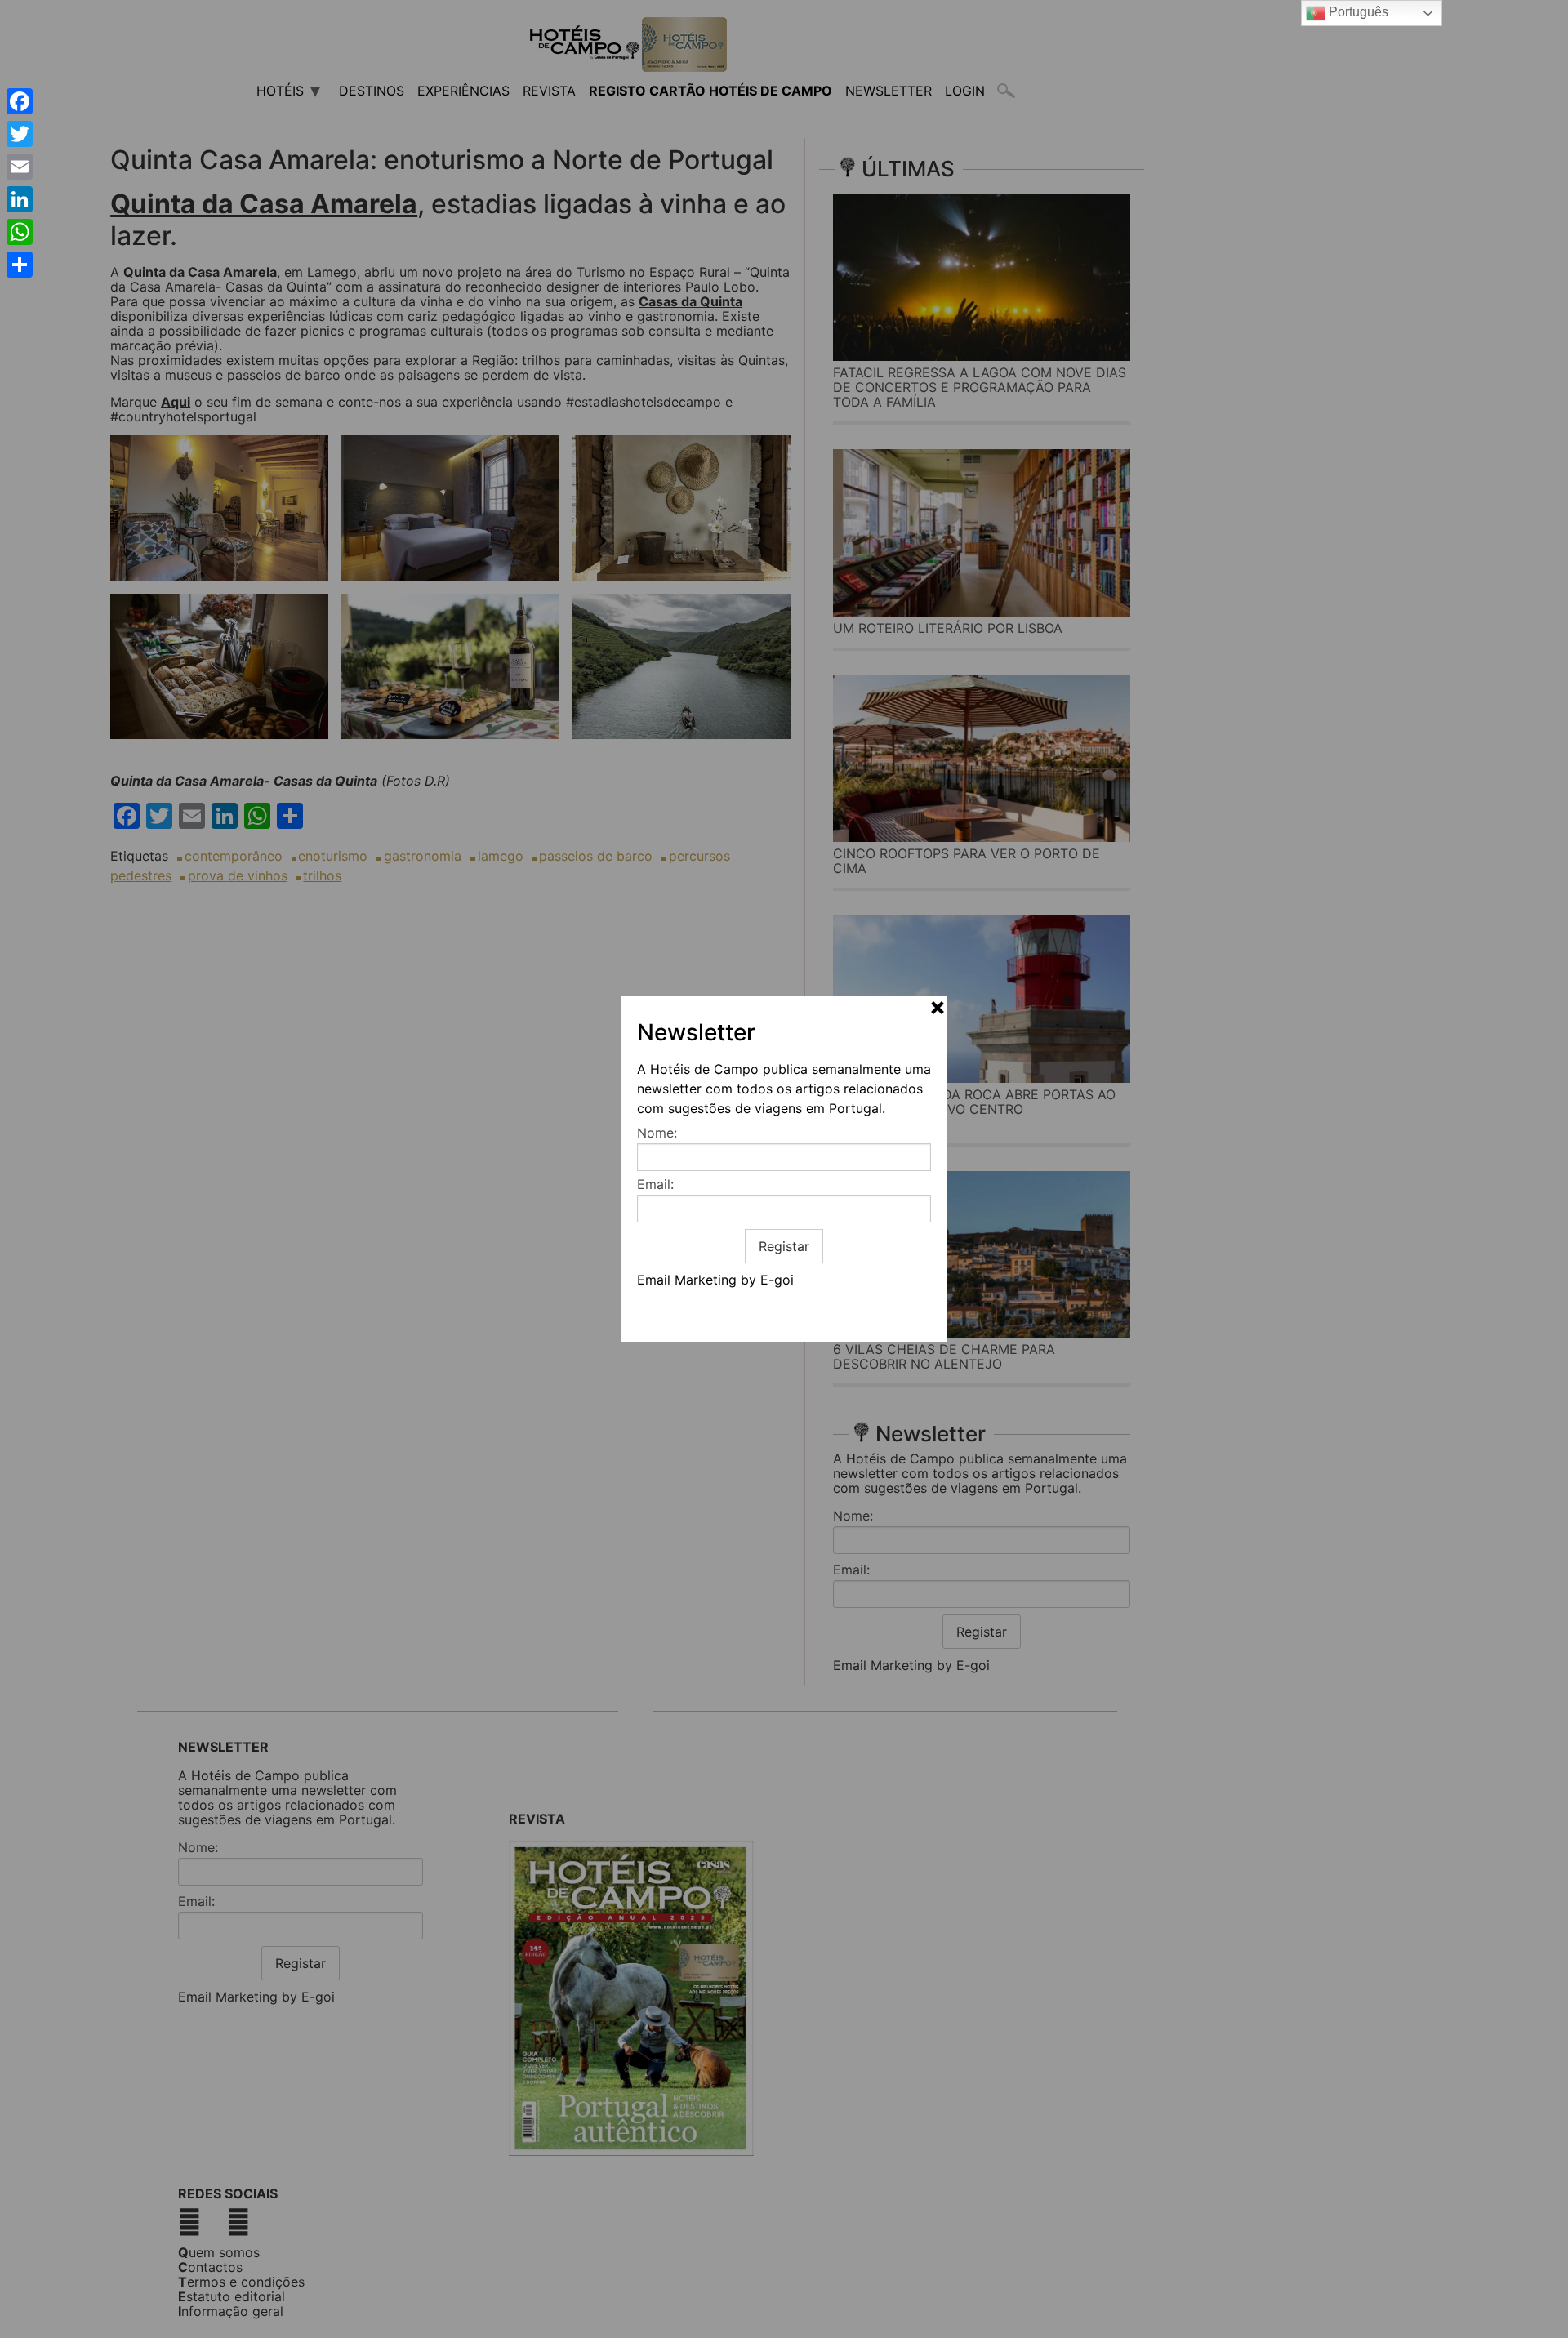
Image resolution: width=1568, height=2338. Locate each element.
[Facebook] (20, 101)
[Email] (20, 167)
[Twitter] (20, 134)
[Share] (20, 265)
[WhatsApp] (20, 232)
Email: (655, 1184)
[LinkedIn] (20, 199)
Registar (784, 1246)
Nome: (657, 1133)
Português (1357, 12)
